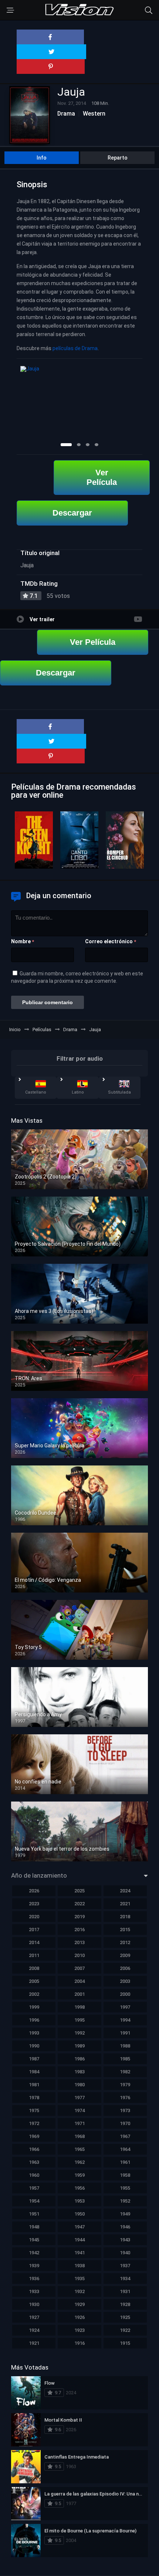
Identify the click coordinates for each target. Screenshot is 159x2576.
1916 (79, 2343)
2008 (34, 1968)
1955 (125, 2188)
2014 (34, 1942)
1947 (79, 2227)
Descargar (72, 513)
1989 (79, 2046)
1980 (79, 2085)
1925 (125, 2317)
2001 (79, 1994)
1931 (125, 2291)
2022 (79, 1904)
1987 (34, 2059)
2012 (125, 1942)
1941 (79, 2253)
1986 (79, 2059)
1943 (125, 2240)
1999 (34, 2007)
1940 (125, 2253)
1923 (79, 2330)
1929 (79, 2304)
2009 (125, 1955)
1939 (34, 2266)
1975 (34, 2110)
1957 (34, 2188)
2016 (79, 1930)
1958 (125, 2175)
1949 (125, 2214)
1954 (34, 2201)
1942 (34, 2253)
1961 (125, 2162)
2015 (125, 1930)
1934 (125, 2279)
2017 (34, 1930)
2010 (79, 1955)
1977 (79, 2098)
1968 (79, 2136)
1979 (125, 2085)
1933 (34, 2291)
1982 (125, 2072)
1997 (125, 2007)
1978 (34, 2098)
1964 (125, 2149)
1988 (125, 2046)
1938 (79, 2266)
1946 (125, 2227)
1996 (34, 2020)
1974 (79, 2110)
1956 (79, 2188)
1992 (79, 2033)
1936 (34, 2279)
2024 (125, 1891)
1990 (34, 2046)
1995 (79, 2020)
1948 (34, 2227)
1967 (125, 2136)
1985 (125, 2059)
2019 (79, 1917)
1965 (79, 2149)
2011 (34, 1955)
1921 (34, 2343)
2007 (79, 1968)
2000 (125, 1994)
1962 (79, 2162)
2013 (79, 1942)
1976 (125, 2098)
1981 (34, 2085)
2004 (79, 1981)
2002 (34, 1994)
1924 (34, 2330)
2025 (79, 1891)
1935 (79, 2279)
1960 (34, 2175)
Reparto (118, 158)
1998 (79, 2007)
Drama (66, 114)
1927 (34, 2317)
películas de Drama (75, 348)
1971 (79, 2123)
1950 (79, 2214)
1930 (34, 2304)
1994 (125, 2020)
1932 (79, 2291)
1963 (34, 2162)
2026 (34, 1891)
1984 (34, 2072)
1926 (79, 2317)
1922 (125, 2330)
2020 (34, 1917)
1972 (34, 2123)
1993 (34, 2033)
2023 (34, 1904)
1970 (125, 2123)
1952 (125, 2201)
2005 (34, 1981)
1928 (125, 2304)
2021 (125, 1904)
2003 (125, 1981)
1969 (34, 2136)
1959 (79, 2175)
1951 (34, 2214)
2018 (125, 1917)
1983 (79, 2072)
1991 (125, 2033)
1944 (79, 2240)
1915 (125, 2343)
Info (42, 158)
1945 (34, 2240)
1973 (125, 2110)
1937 (125, 2266)
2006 (125, 1968)
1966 (34, 2149)
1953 (79, 2201)
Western (94, 114)
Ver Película (102, 477)
